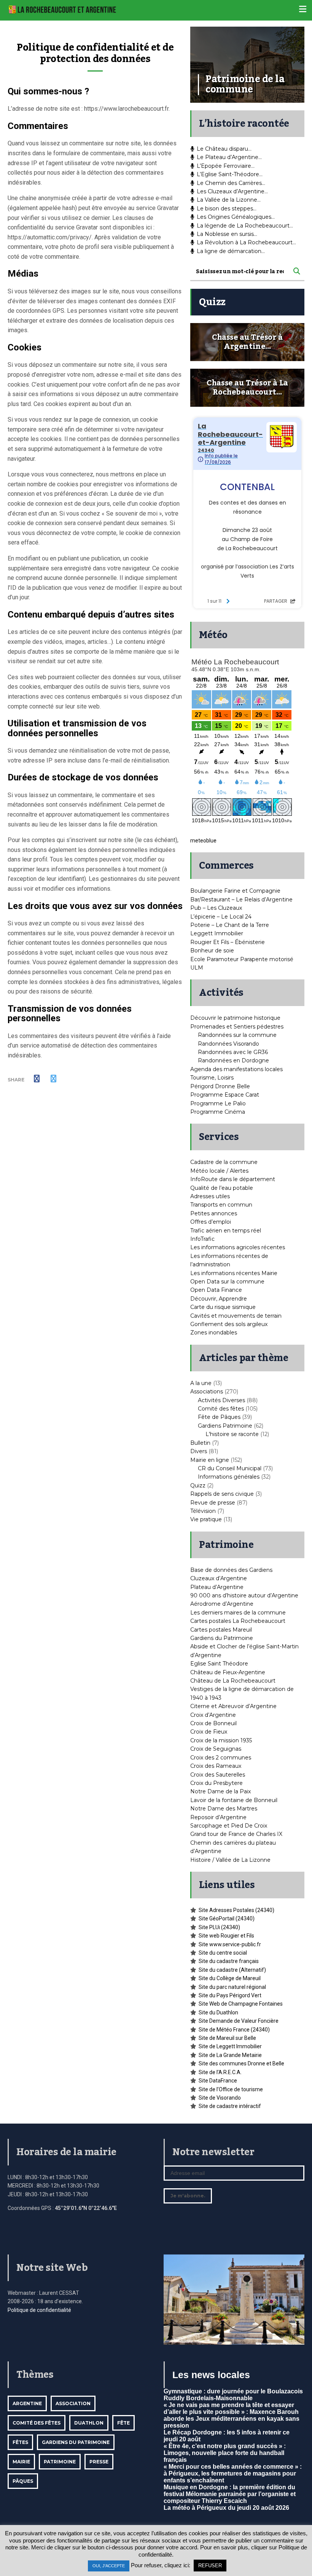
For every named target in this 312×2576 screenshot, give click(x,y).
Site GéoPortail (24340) (227, 1918)
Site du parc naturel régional (232, 1987)
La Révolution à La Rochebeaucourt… (246, 242)
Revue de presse (213, 1503)
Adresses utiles (210, 1196)
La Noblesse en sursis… (227, 234)
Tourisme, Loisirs (212, 1078)
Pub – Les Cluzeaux (216, 908)
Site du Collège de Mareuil (230, 1978)
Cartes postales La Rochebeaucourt (238, 1621)
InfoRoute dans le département (233, 1179)
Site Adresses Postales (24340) (236, 1910)
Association (73, 2403)
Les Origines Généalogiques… (236, 217)
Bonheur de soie (212, 950)
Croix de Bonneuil (213, 1723)
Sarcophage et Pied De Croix (229, 1826)
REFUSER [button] (210, 2566)
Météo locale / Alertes (219, 1171)
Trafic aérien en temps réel (226, 1231)
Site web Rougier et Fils (226, 1936)
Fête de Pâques (219, 1417)
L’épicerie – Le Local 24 (221, 917)
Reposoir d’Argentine (218, 1817)
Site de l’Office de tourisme (231, 2089)
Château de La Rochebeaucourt (233, 1681)
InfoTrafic (202, 1239)
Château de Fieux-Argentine (228, 1672)
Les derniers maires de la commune (238, 1613)
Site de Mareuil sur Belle (227, 2038)
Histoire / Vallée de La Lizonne (230, 1860)
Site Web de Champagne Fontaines (241, 2004)
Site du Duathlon (218, 2012)
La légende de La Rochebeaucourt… (245, 226)
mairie (21, 2462)
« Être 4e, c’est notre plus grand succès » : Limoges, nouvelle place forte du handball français (225, 2453)
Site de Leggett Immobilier (230, 2046)
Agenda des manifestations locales (236, 1069)
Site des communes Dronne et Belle (241, 2063)
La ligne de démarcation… (231, 251)
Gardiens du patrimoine (76, 2442)
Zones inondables (214, 1333)
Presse (99, 2462)
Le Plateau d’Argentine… (229, 157)
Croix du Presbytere (216, 1783)
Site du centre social (223, 1953)
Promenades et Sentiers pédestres (237, 1027)
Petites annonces (214, 1213)
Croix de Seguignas (216, 1749)
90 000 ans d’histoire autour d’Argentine (244, 1595)
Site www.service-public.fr (230, 1944)
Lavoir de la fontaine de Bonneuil (234, 1800)
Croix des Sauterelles (218, 1775)
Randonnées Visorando (228, 1044)
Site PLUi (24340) (219, 1927)
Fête (123, 2423)
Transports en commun (221, 1205)
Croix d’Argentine (213, 1715)
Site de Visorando (220, 2098)
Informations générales (229, 1477)
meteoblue (203, 841)
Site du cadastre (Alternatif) (232, 1970)
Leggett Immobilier (217, 933)
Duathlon (89, 2423)
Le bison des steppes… (227, 209)
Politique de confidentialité (39, 2310)
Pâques (23, 2481)
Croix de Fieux (209, 1732)
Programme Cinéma (218, 1112)
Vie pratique (206, 1519)
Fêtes (20, 2442)
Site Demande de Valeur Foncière (239, 2021)
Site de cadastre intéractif (230, 2106)
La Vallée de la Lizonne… (229, 200)
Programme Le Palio (218, 1103)
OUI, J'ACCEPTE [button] (109, 2566)
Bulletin (200, 1443)
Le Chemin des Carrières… (231, 183)
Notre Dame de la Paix (220, 1791)
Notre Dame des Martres (224, 1809)
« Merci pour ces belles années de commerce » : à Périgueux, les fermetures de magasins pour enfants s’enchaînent (233, 2473)
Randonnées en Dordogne (233, 1060)
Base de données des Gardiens (231, 1570)
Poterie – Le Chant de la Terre (230, 925)
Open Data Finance (216, 1290)
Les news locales (211, 2375)
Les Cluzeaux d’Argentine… (232, 191)
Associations (207, 1391)
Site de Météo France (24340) (234, 2030)
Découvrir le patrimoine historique (235, 1018)
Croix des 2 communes (221, 1758)
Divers (199, 1451)
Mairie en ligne (210, 1460)
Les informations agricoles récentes (238, 1247)
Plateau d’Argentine (217, 1587)
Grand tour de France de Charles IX (236, 1834)
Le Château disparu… (224, 149)
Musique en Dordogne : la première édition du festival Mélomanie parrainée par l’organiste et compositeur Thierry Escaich (230, 2494)
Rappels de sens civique (222, 1494)
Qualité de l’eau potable (222, 1188)
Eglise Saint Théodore (219, 1664)
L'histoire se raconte (232, 1434)
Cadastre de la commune (224, 1162)
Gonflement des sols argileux (229, 1324)
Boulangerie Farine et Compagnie (235, 891)
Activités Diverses (221, 1400)
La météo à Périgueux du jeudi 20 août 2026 (226, 2508)
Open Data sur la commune (227, 1282)
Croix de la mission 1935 (221, 1740)
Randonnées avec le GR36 (233, 1052)
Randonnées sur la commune (237, 1035)
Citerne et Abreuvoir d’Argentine (233, 1706)
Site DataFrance (218, 2081)
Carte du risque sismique (223, 1307)
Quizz (198, 1485)
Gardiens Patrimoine (225, 1426)
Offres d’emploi (211, 1222)
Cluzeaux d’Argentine (219, 1578)
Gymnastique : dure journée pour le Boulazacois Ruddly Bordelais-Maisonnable (233, 2395)
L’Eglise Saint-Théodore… (230, 174)
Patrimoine (60, 2462)
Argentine (27, 2403)
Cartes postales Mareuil (221, 1630)
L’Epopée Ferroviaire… (226, 166)
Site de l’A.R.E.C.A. (220, 2072)
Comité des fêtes (221, 1409)
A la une (201, 1383)
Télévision (203, 1511)
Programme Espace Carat (225, 1095)
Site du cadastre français (229, 1961)
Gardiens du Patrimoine (222, 1638)
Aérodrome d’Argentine (222, 1604)
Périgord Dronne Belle (220, 1086)
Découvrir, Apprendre (219, 1299)
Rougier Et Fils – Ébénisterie (228, 942)
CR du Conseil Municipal (230, 1468)
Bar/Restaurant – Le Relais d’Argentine (241, 900)
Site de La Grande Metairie (230, 2055)
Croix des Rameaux (216, 1766)
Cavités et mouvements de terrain (236, 1316)
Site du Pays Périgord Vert (230, 1995)
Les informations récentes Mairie (234, 1273)
